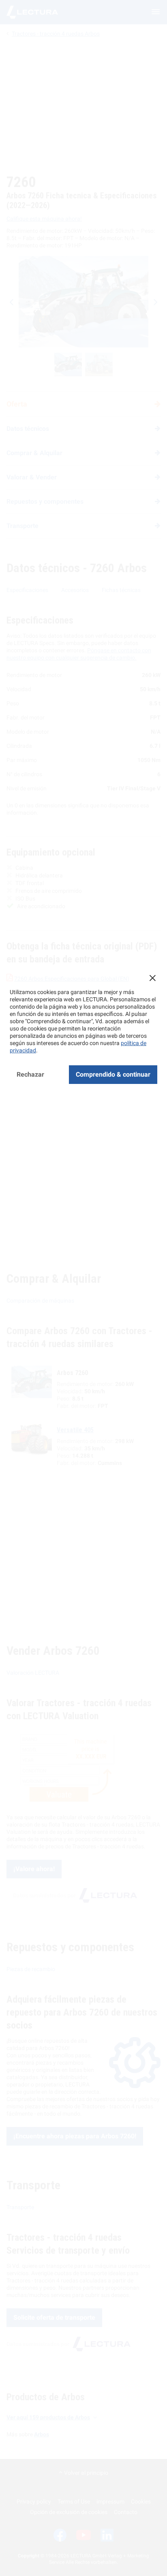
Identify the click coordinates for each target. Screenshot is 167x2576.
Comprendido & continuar (113, 1074)
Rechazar (30, 1074)
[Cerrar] (152, 978)
